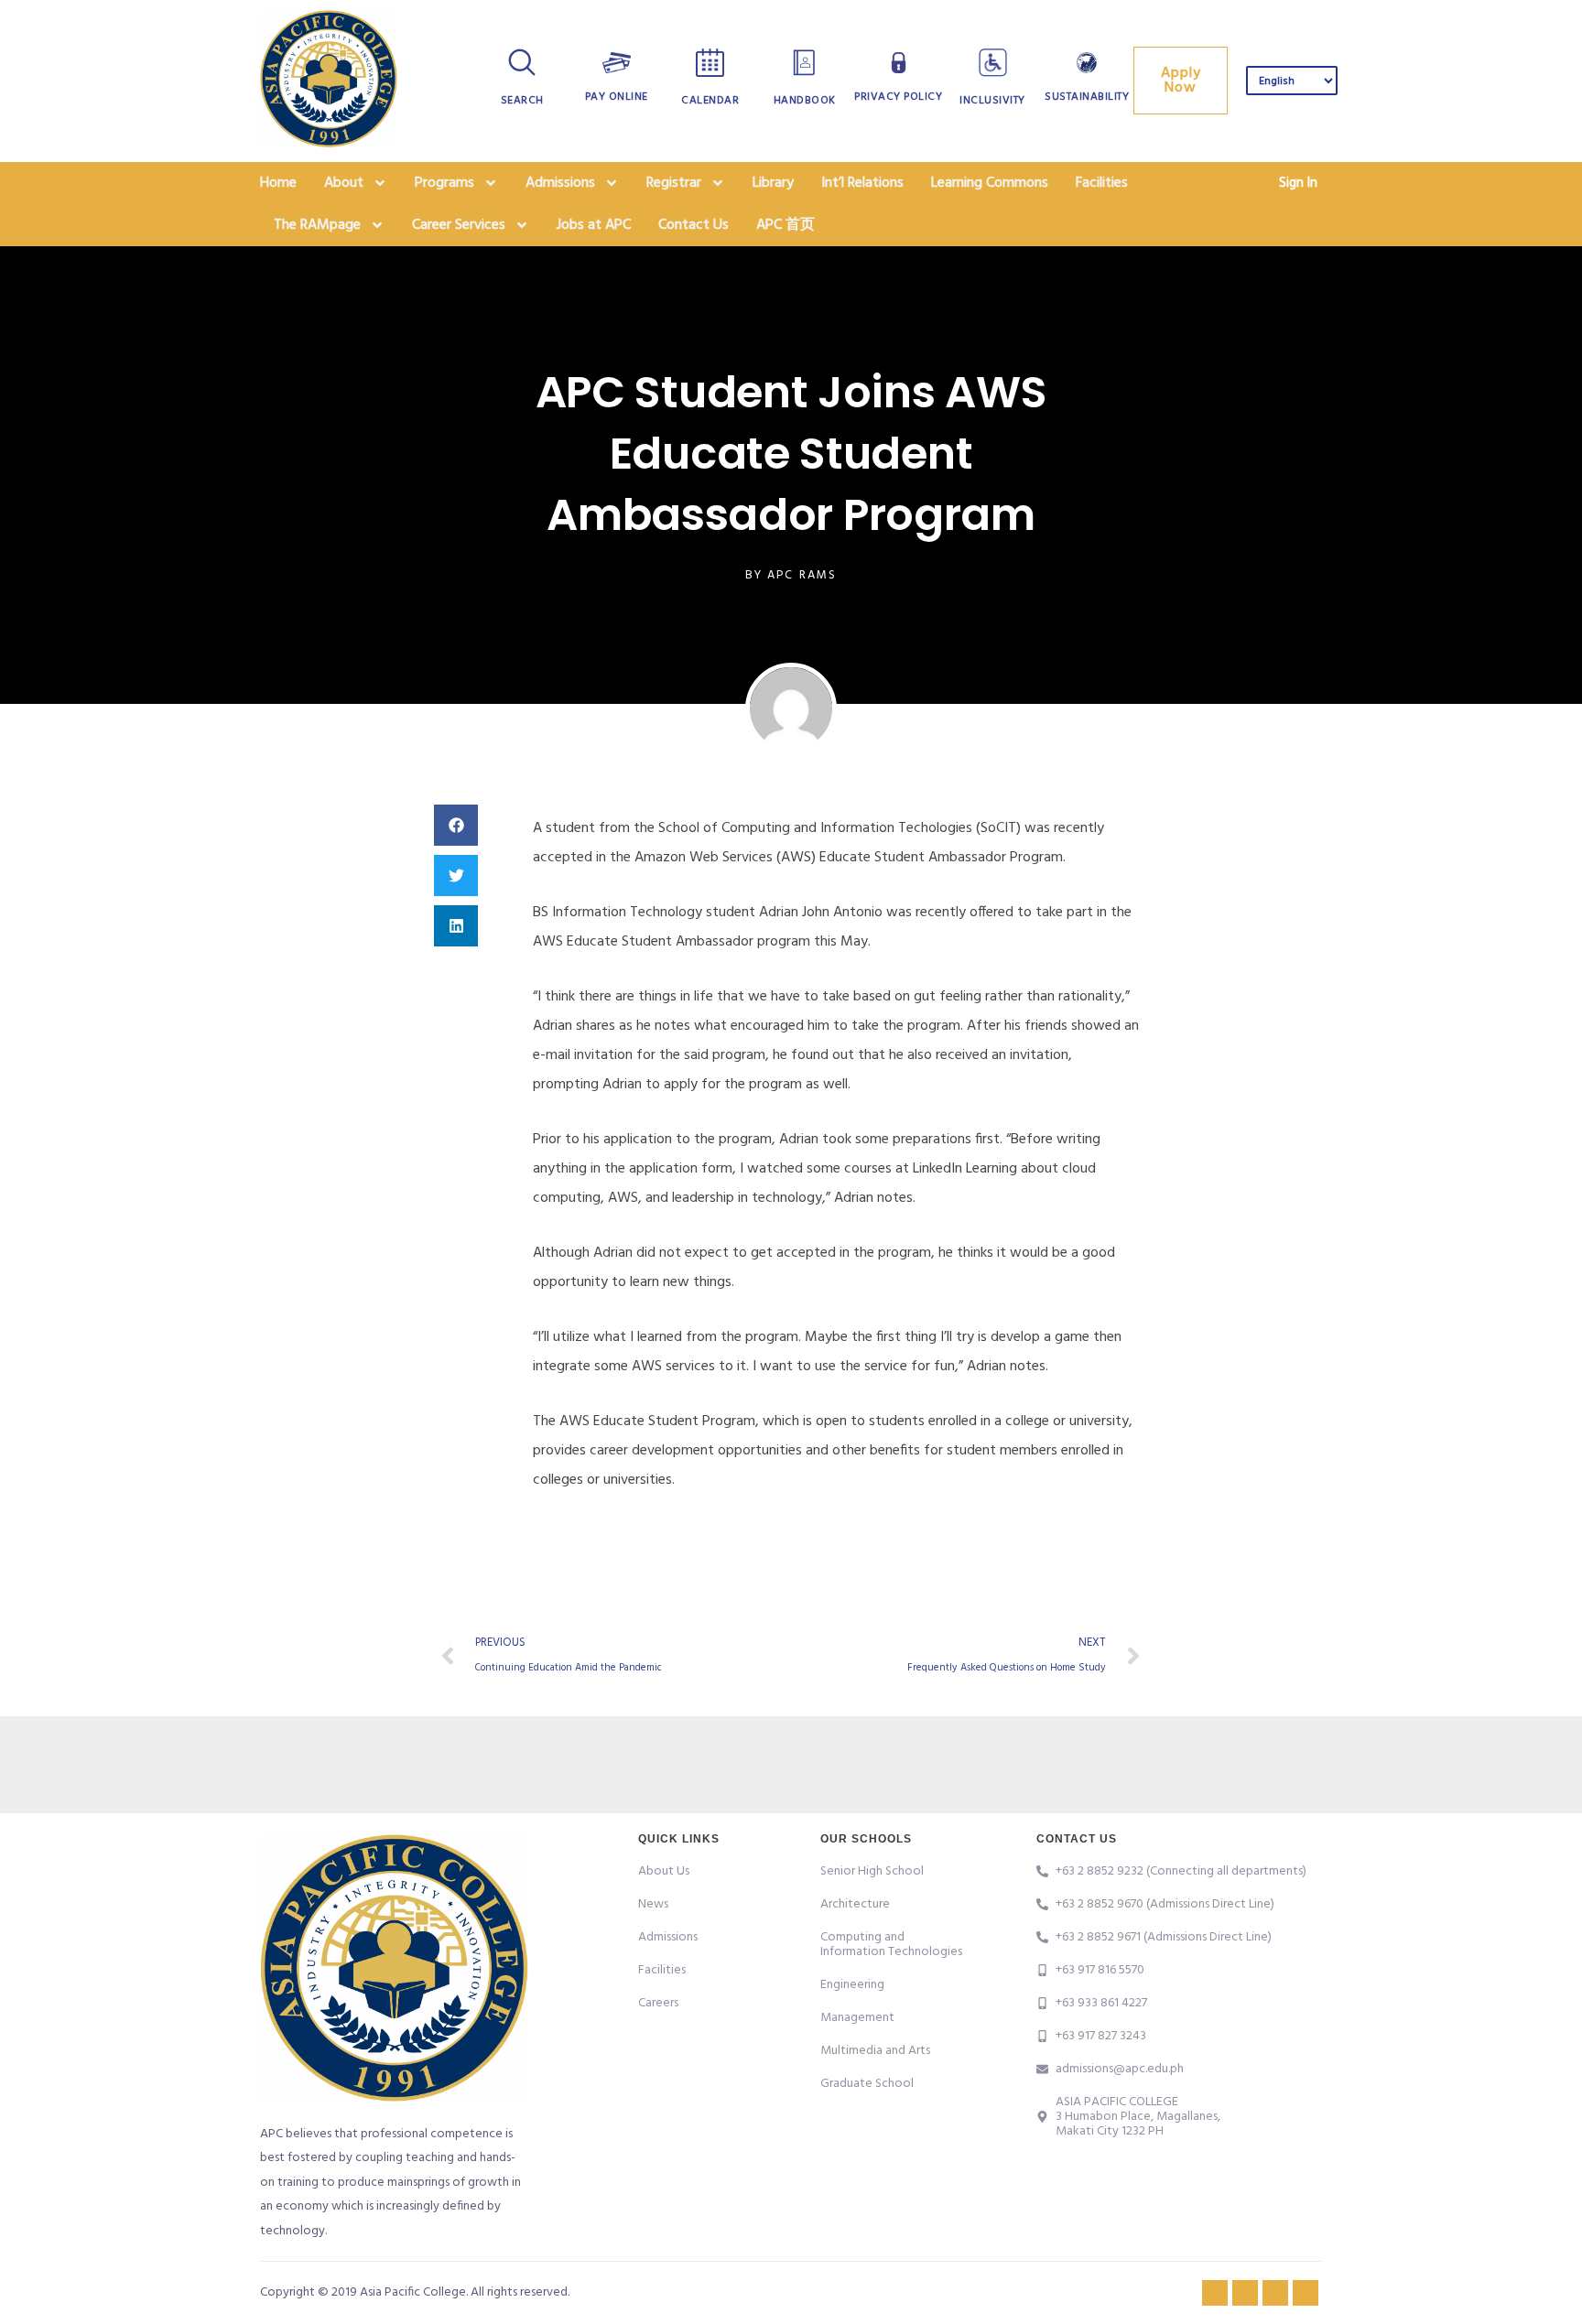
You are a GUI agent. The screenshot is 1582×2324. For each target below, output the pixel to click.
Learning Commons (990, 183)
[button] (456, 825)
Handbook (805, 101)
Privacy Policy (898, 97)
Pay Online (617, 97)
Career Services (459, 225)
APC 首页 (786, 225)
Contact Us (693, 225)
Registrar (674, 183)
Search (522, 101)
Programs (444, 183)
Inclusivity (992, 101)
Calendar (710, 101)
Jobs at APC (594, 225)
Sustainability (1087, 97)
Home (278, 183)
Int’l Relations (862, 183)
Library (773, 183)
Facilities (1102, 183)
